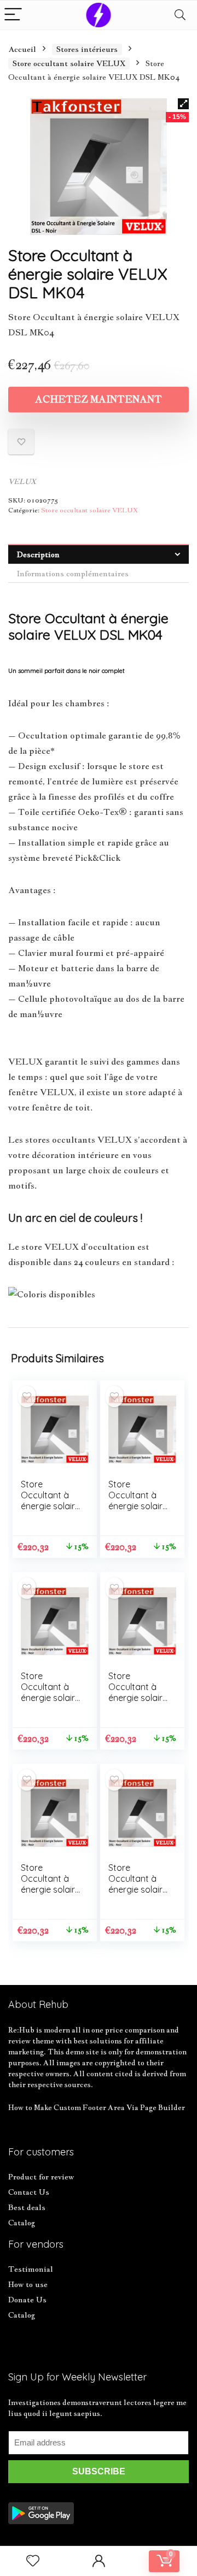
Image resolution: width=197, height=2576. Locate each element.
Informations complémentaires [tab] (73, 574)
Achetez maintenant (99, 399)
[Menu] (13, 15)
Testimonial (31, 2269)
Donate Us (27, 2300)
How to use (28, 2284)
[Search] (180, 15)
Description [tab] (38, 554)
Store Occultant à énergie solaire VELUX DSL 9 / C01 (50, 1506)
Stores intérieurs (87, 49)
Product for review (41, 2177)
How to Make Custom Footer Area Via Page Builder (97, 2107)
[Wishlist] (33, 2561)
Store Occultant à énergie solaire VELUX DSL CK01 (50, 1698)
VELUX (22, 481)
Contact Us (29, 2192)
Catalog (22, 2223)
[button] (183, 104)
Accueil (22, 49)
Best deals (27, 2207)
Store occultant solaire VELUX (69, 63)
